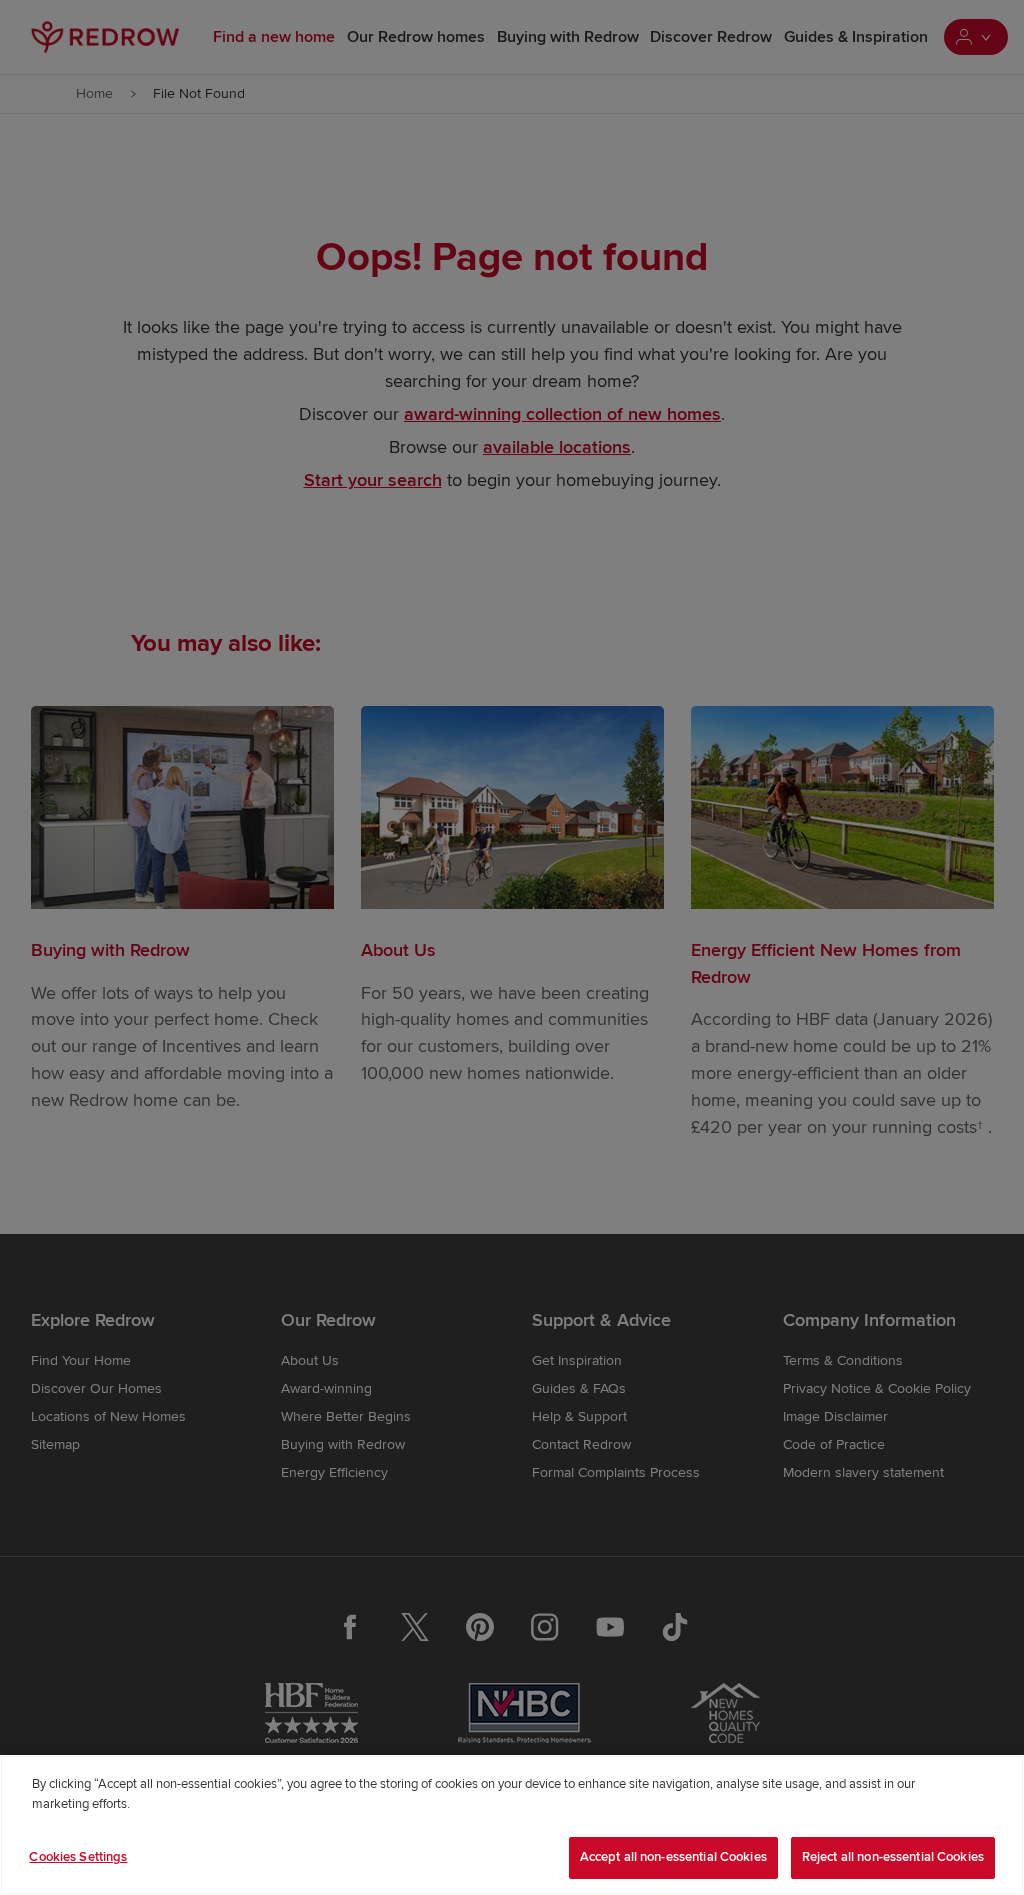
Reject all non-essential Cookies (893, 1857)
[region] (512, 1825)
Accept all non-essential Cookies (673, 1857)
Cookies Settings (78, 1857)
